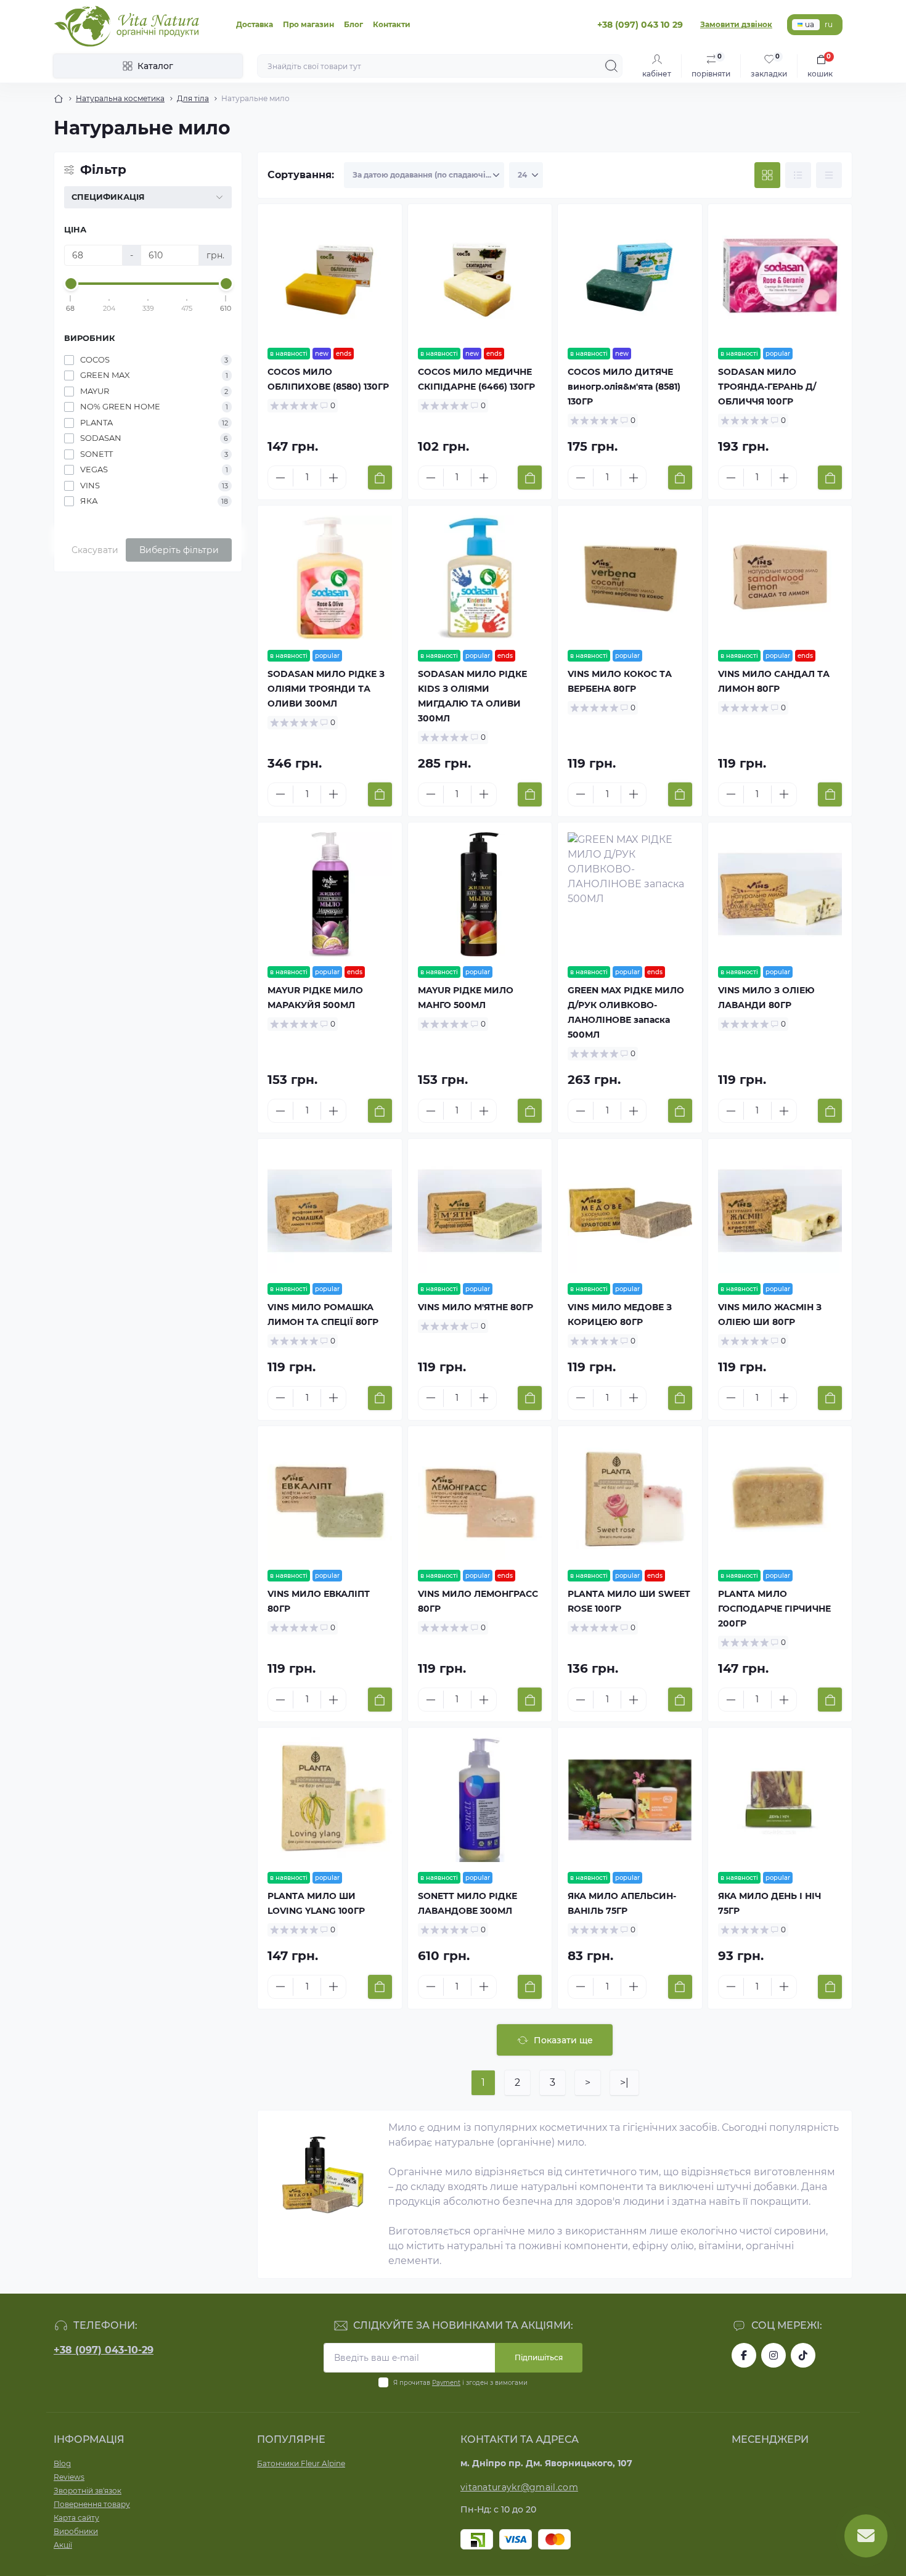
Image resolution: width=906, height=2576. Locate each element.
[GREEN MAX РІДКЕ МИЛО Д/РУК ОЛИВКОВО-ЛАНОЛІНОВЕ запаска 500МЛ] (630, 895)
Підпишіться (539, 2357)
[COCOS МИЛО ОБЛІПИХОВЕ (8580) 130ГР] (330, 276)
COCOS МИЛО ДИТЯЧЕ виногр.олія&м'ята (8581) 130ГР (624, 387)
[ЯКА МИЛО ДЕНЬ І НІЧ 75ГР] (780, 1800)
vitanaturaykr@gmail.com (519, 2487)
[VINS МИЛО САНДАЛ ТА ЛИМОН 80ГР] (780, 578)
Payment (446, 2383)
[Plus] (333, 478)
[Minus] (280, 478)
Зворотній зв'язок (88, 2491)
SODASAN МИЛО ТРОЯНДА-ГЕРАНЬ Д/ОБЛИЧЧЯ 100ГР (767, 387)
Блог (353, 24)
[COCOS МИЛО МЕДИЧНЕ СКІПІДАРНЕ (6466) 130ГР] (480, 276)
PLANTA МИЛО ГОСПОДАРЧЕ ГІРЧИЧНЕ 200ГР (774, 1609)
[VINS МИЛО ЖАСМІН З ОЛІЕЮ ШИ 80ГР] (780, 1211)
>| (624, 2082)
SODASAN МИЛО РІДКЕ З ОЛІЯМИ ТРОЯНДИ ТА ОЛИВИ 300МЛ (326, 689)
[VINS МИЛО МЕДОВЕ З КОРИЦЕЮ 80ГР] (630, 1211)
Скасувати (95, 550)
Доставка (255, 24)
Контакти (392, 24)
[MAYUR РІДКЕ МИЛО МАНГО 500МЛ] (480, 895)
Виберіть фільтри (179, 550)
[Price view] (829, 175)
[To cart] (380, 478)
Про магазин (308, 24)
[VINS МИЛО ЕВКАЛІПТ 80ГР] (330, 1498)
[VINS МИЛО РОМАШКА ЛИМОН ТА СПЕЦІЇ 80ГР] (330, 1211)
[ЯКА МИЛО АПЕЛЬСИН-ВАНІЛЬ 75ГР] (630, 1800)
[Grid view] (767, 175)
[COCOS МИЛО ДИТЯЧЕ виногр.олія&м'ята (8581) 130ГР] (630, 276)
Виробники (76, 2531)
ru (829, 24)
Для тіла (193, 98)
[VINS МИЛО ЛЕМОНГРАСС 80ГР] (480, 1498)
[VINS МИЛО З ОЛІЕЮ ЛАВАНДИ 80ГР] (780, 895)
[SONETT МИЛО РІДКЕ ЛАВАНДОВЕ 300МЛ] (480, 1800)
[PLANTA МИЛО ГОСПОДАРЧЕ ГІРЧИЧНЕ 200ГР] (780, 1498)
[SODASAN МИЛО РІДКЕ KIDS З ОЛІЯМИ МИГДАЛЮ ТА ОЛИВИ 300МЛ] (480, 578)
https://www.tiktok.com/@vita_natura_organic (803, 2355)
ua (810, 24)
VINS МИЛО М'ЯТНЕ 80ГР (475, 1307)
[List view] (798, 175)
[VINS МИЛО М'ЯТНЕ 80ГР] (480, 1211)
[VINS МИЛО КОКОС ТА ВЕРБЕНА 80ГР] (630, 578)
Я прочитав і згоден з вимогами (460, 2383)
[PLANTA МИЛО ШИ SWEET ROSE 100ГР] (630, 1498)
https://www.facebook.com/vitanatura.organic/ (744, 2355)
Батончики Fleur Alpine (301, 2463)
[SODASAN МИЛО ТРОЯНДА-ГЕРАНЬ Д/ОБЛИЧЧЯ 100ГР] (780, 276)
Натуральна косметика (120, 98)
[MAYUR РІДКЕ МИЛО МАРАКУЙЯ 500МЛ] (330, 895)
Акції (63, 2545)
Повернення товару (92, 2504)
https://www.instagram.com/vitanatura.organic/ (773, 2355)
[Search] (611, 66)
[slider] (71, 284)
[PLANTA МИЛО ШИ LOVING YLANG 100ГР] (330, 1800)
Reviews (69, 2477)
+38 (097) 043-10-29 (104, 2350)
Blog (62, 2463)
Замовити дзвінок (736, 24)
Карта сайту (76, 2518)
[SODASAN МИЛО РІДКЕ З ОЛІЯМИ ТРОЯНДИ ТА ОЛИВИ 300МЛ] (330, 578)
